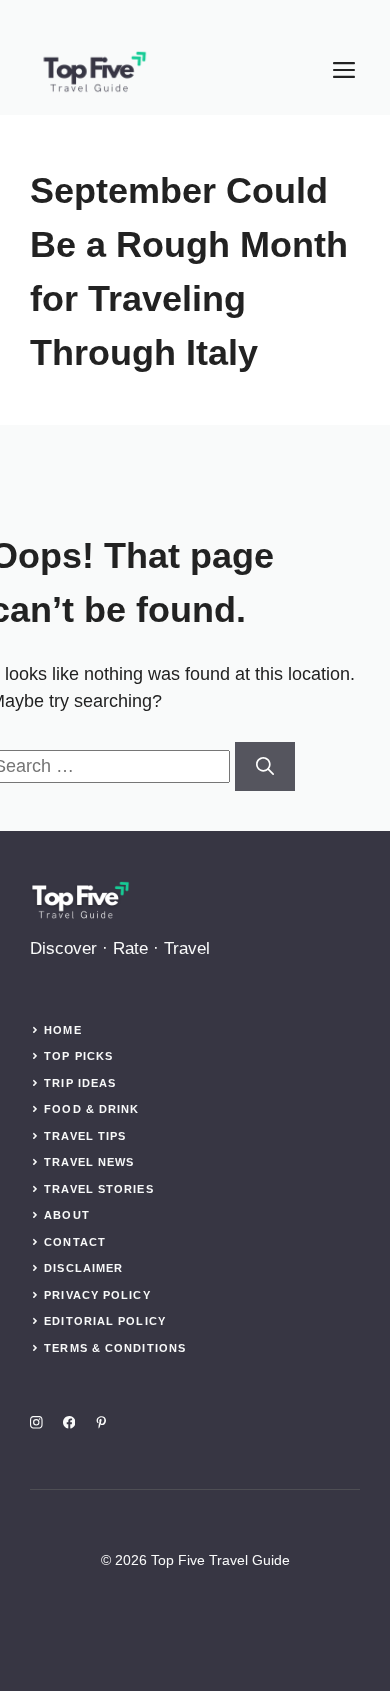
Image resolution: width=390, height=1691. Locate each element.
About (67, 1215)
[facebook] (69, 1422)
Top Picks (78, 1056)
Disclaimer (83, 1268)
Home (62, 1030)
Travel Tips (85, 1136)
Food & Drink (91, 1109)
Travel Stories (98, 1189)
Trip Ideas (80, 1083)
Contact (75, 1242)
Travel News (89, 1162)
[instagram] (36, 1422)
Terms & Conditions (115, 1348)
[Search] (265, 766)
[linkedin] (101, 1422)
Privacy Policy (97, 1295)
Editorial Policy (105, 1321)
